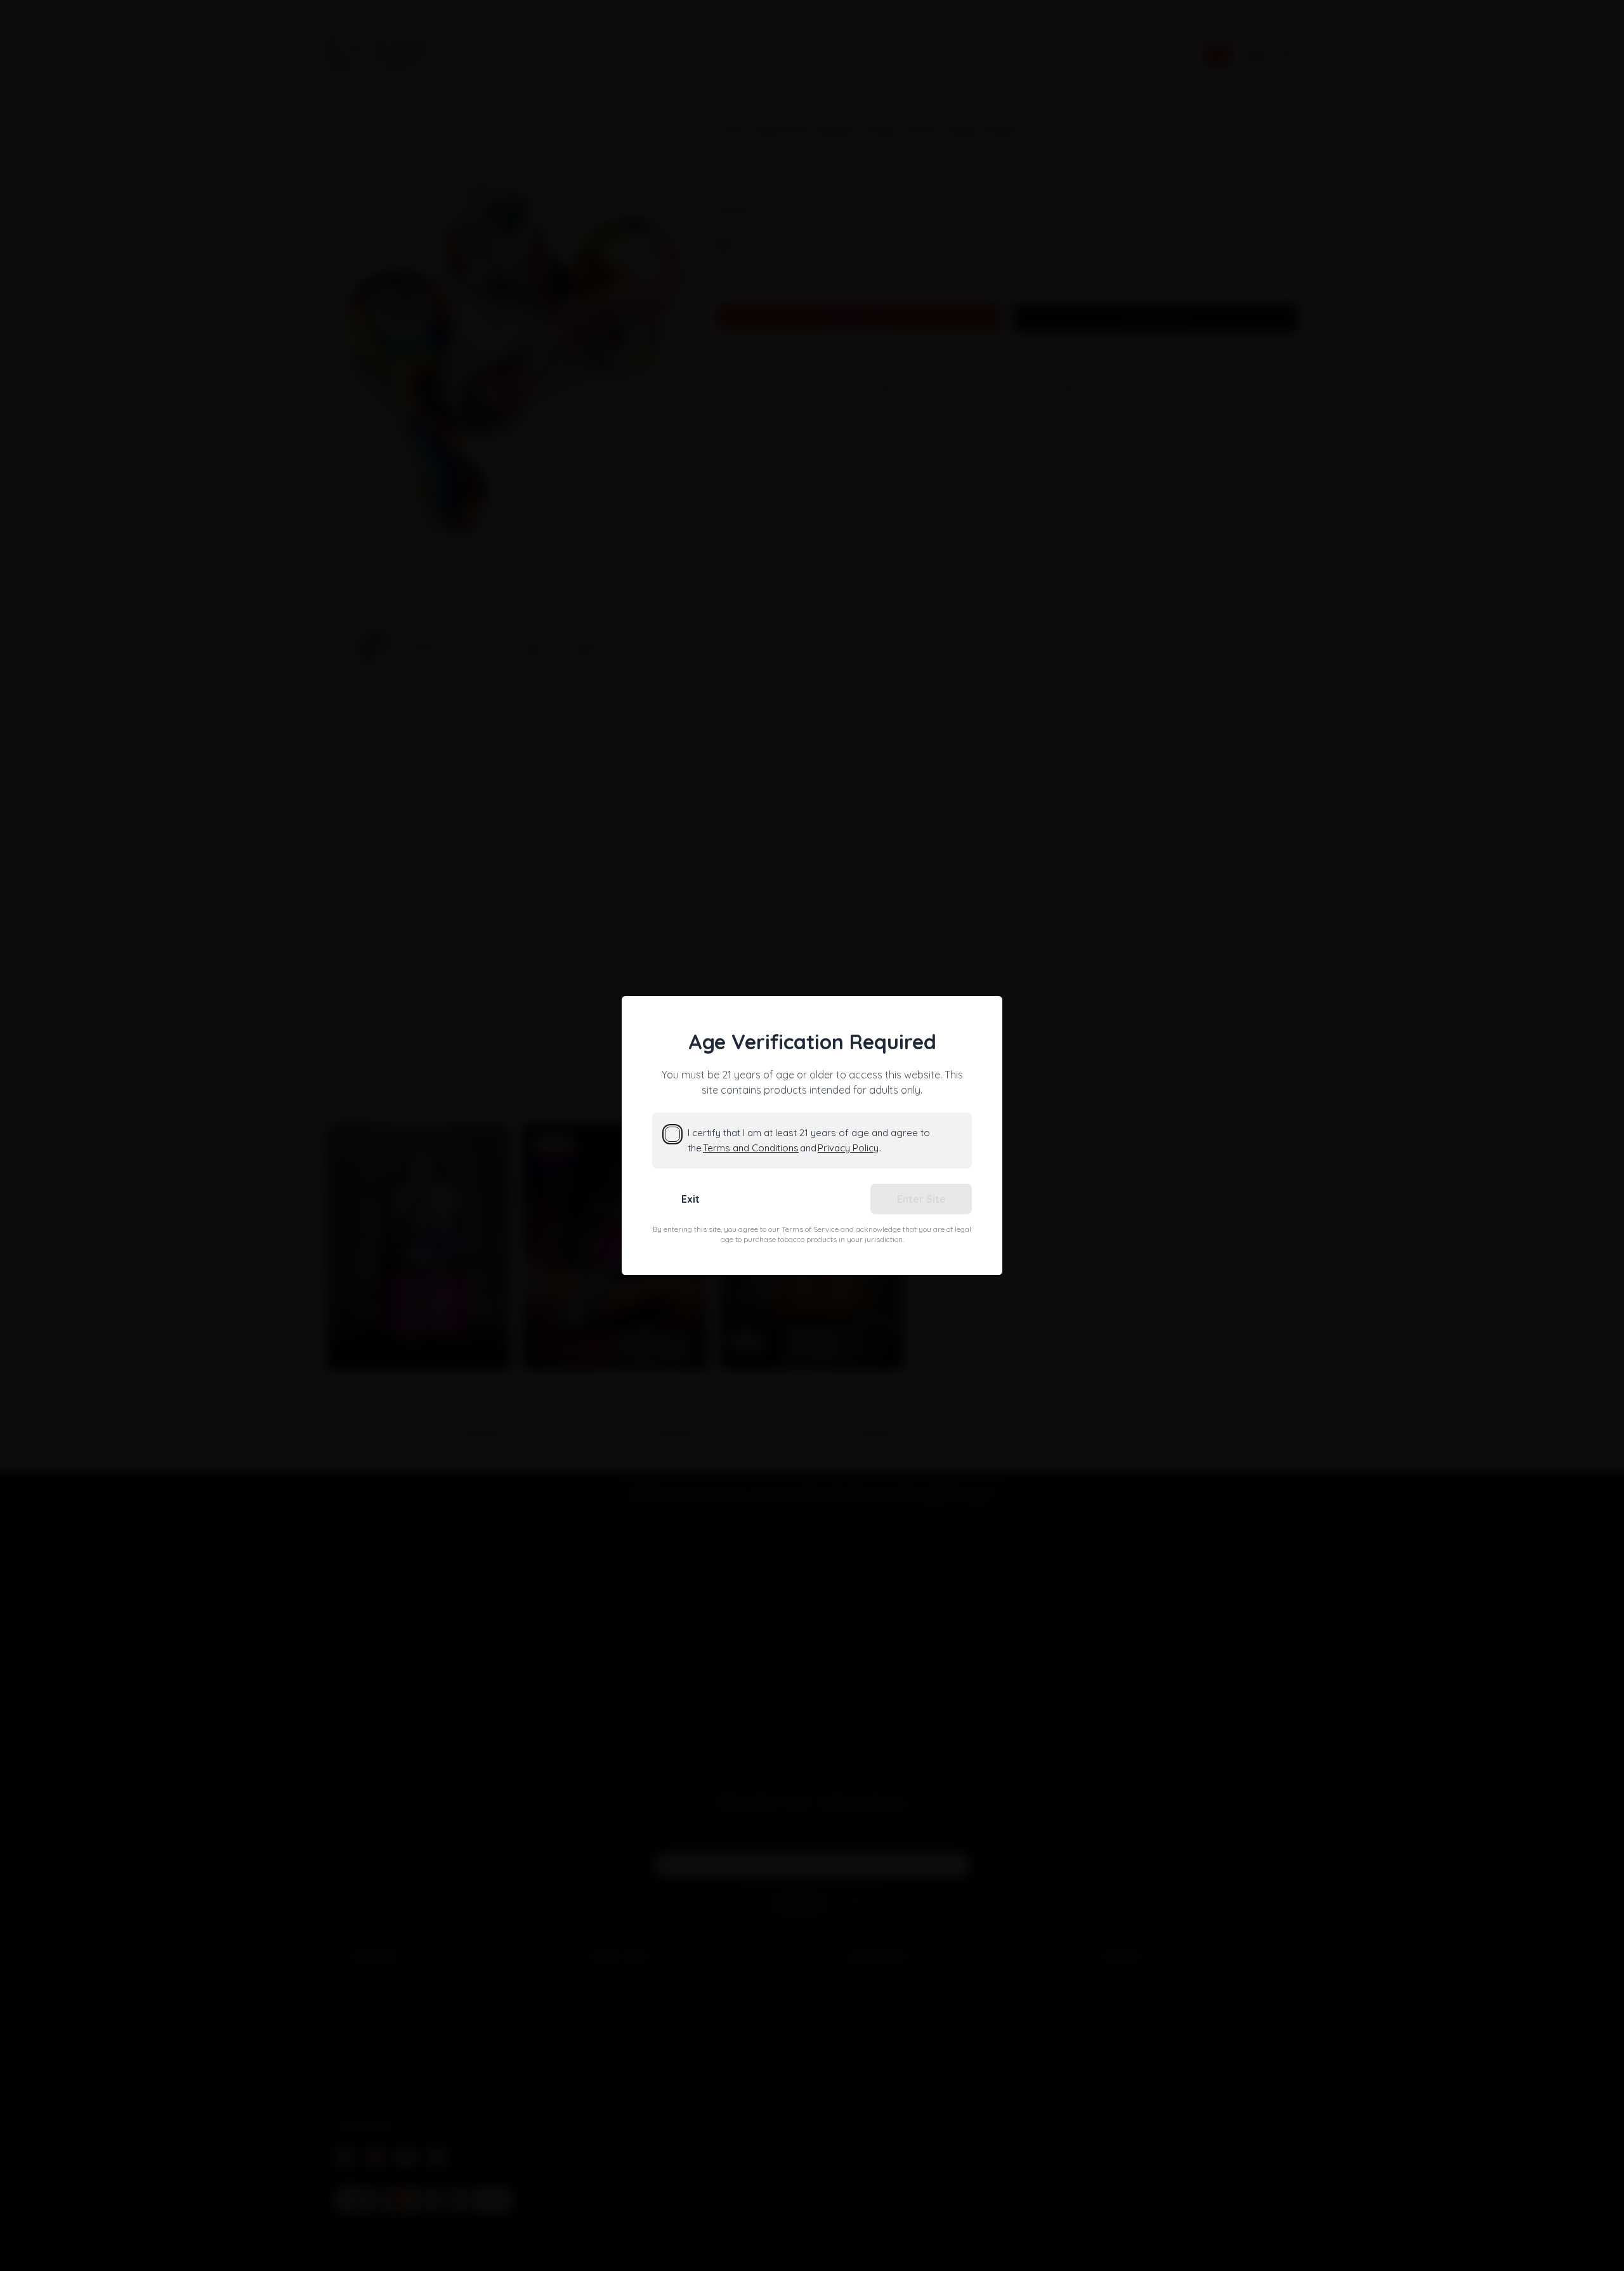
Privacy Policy (848, 1148)
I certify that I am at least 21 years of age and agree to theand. (809, 1140)
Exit (691, 1199)
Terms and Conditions (751, 1148)
